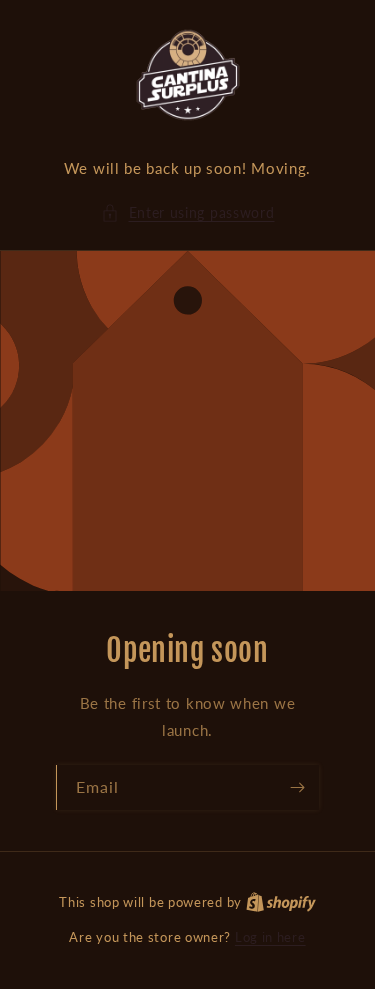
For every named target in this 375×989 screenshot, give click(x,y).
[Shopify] (281, 902)
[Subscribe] (297, 787)
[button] (188, 212)
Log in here (270, 937)
